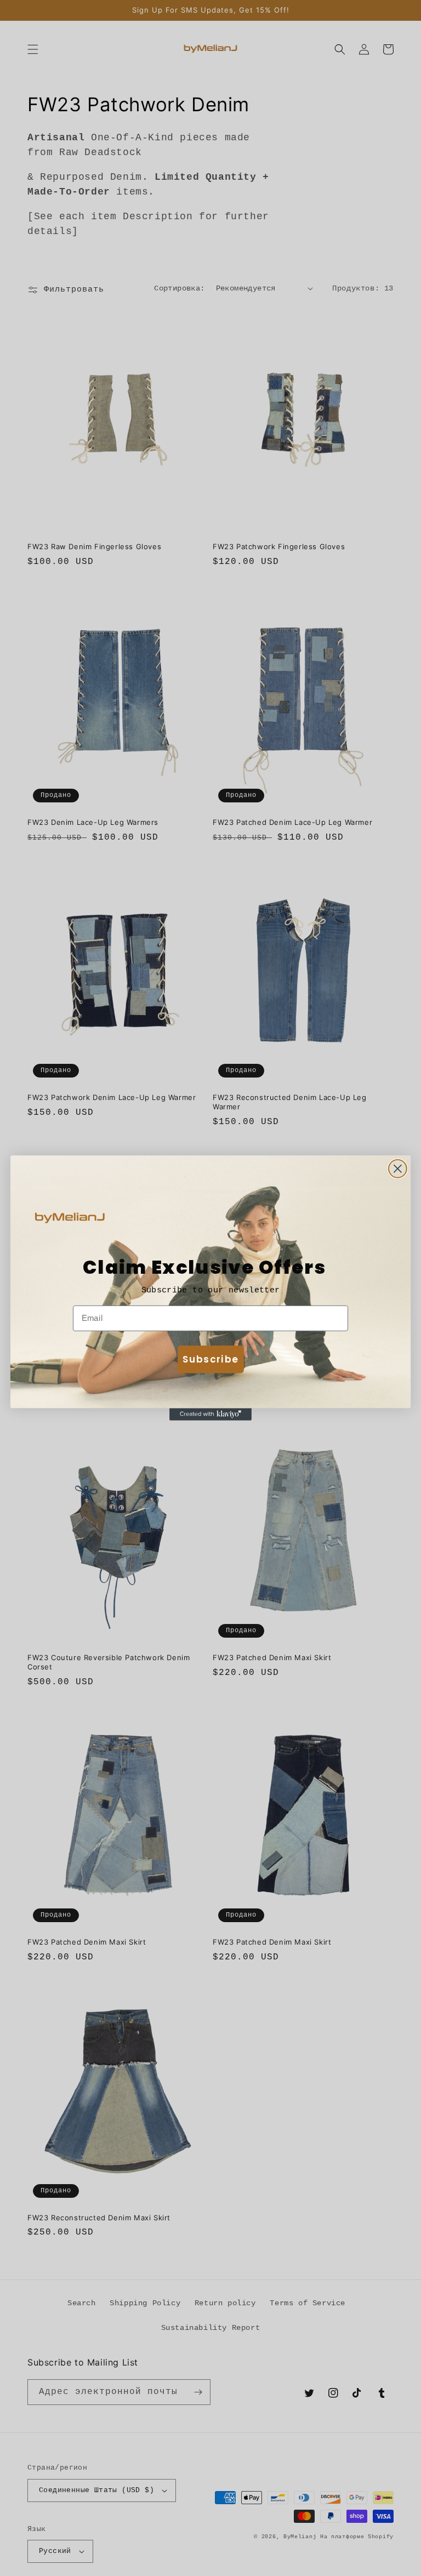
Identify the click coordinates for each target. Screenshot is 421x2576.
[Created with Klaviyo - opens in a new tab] (210, 1414)
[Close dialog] (398, 1169)
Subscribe (210, 1359)
